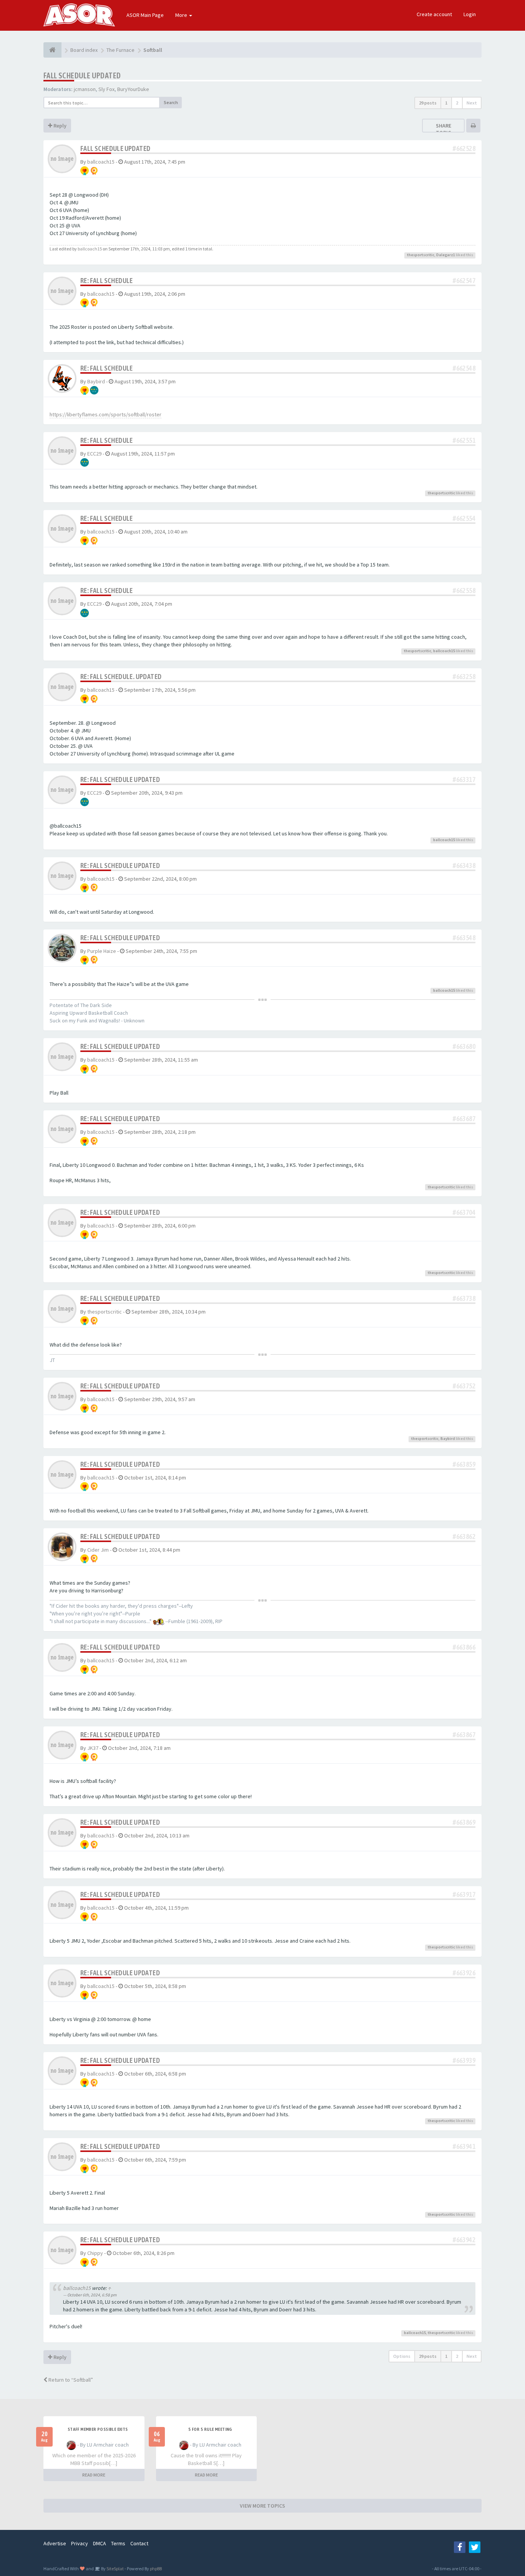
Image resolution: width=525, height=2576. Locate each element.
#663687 (464, 1119)
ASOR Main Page (145, 15)
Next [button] (472, 103)
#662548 (464, 368)
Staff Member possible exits (98, 2429)
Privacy (80, 2543)
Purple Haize (102, 951)
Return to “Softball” (70, 2380)
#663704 (464, 1212)
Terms (118, 2543)
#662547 (464, 281)
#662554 (464, 518)
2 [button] (457, 103)
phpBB (156, 2569)
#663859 (464, 1464)
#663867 (464, 1735)
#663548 (464, 938)
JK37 (93, 1748)
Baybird (96, 381)
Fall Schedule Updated (82, 75)
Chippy (95, 2253)
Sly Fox (106, 89)
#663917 (464, 1894)
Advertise (55, 2543)
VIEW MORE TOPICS (262, 2506)
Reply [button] (59, 126)
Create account (434, 14)
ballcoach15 (101, 162)
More (182, 15)
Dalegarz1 (446, 255)
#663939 (464, 2060)
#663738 (464, 1298)
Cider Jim (98, 1550)
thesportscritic (421, 255)
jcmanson (85, 89)
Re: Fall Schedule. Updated (121, 677)
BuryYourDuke (133, 89)
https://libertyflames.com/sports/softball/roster (105, 414)
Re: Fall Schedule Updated (120, 779)
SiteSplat (115, 2569)
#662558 (464, 591)
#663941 (464, 2146)
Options (402, 2356)
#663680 (464, 1046)
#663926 (464, 1973)
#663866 (464, 1647)
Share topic (444, 129)
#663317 (464, 779)
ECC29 (94, 454)
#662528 (464, 148)
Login (470, 14)
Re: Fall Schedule (107, 281)
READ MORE (94, 2475)
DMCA (100, 2543)
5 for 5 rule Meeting (210, 2429)
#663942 (464, 2240)
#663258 (464, 677)
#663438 (464, 866)
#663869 (464, 1822)
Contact (139, 2543)
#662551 (464, 440)
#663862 (464, 1536)
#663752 (464, 1386)
